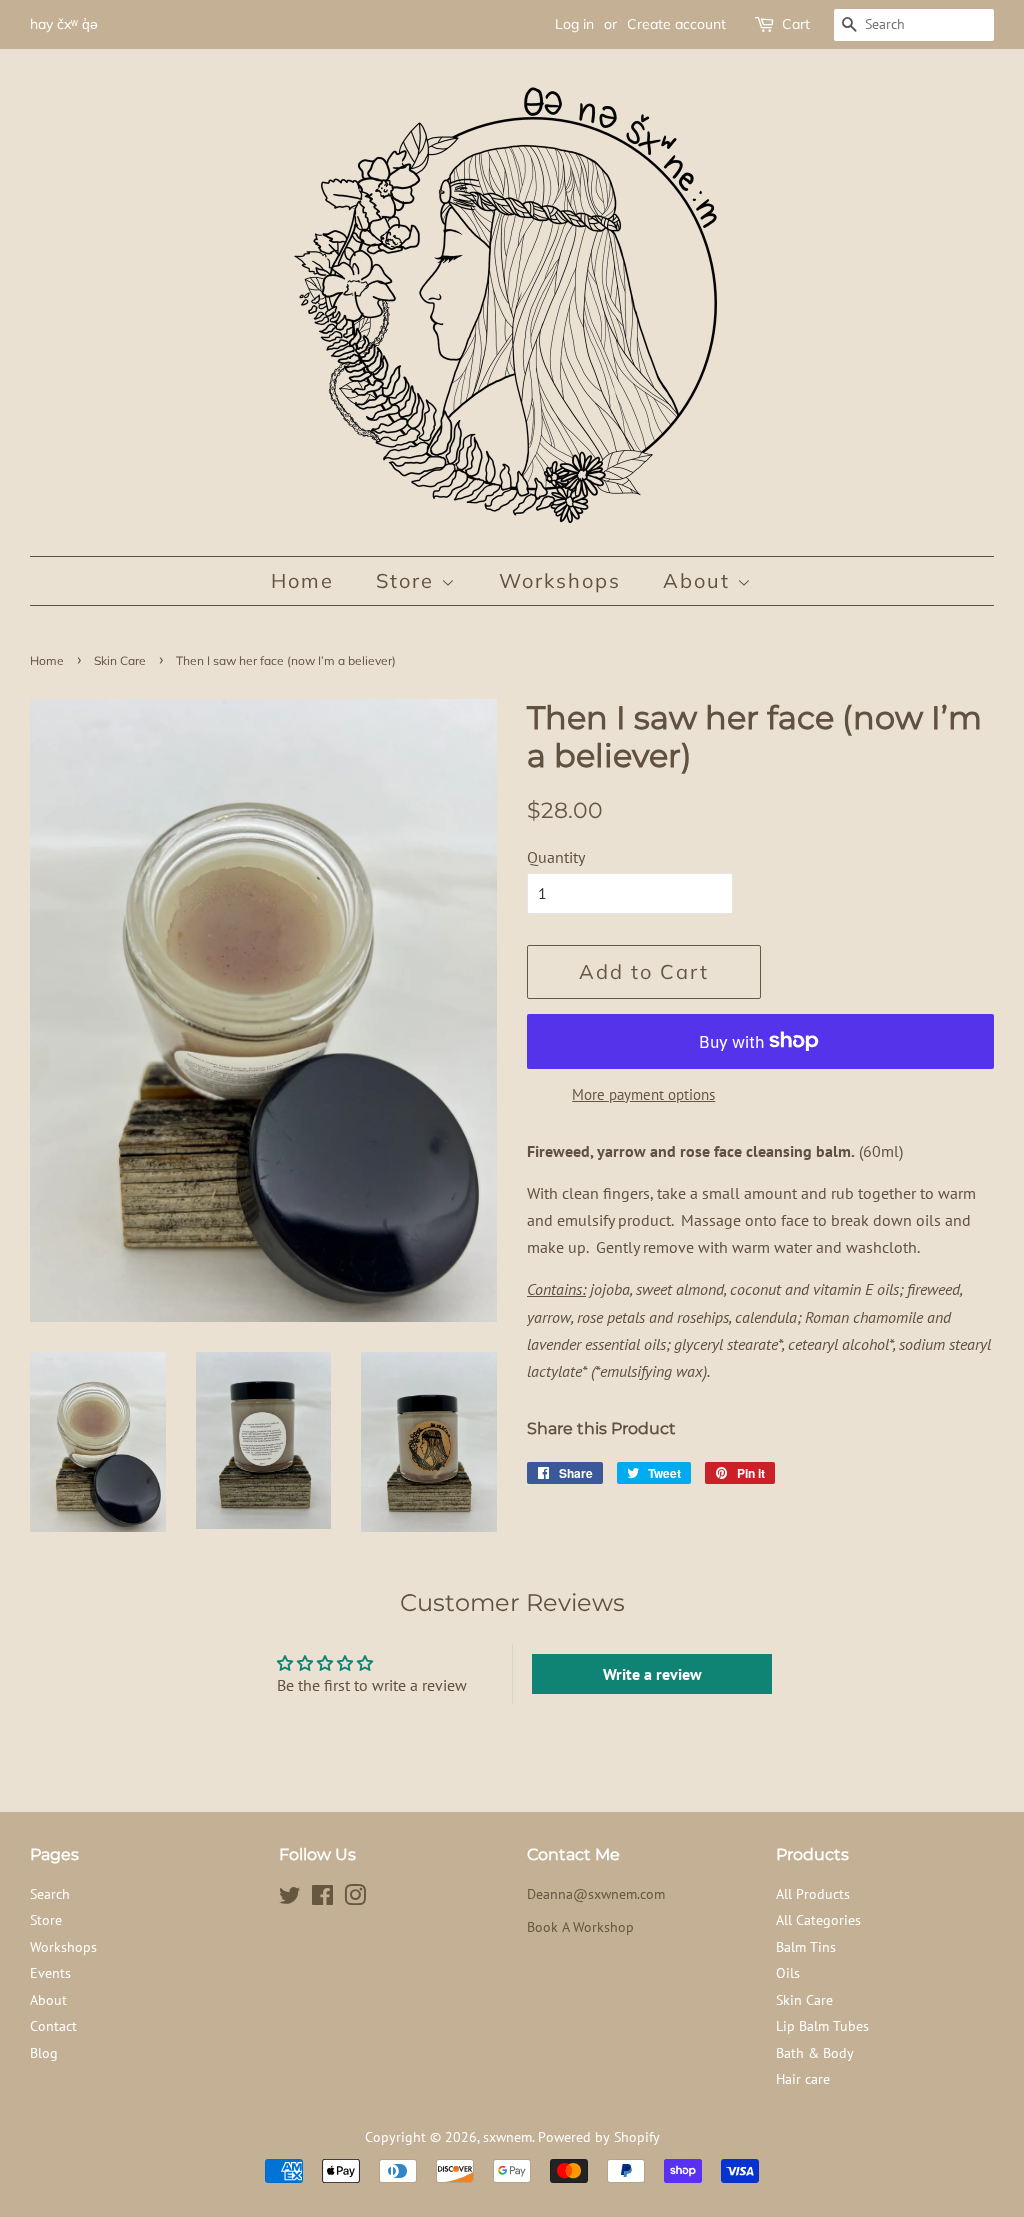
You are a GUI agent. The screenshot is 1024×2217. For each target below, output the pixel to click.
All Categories (818, 1920)
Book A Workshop (580, 1927)
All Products (813, 1894)
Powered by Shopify (599, 2137)
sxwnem (507, 2137)
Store (408, 580)
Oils (788, 1973)
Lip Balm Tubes (822, 2026)
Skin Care (120, 660)
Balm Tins (806, 1947)
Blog (44, 2053)
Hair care (803, 2079)
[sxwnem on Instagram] (355, 1899)
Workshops (560, 580)
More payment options (643, 1094)
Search (50, 1894)
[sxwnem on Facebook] (322, 1899)
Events (50, 1973)
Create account (676, 24)
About (700, 580)
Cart (796, 24)
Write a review (652, 1674)
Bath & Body (815, 2053)
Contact (53, 2026)
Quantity (556, 857)
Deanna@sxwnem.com (596, 1894)
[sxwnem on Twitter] (290, 1899)
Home (302, 580)
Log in (574, 24)
